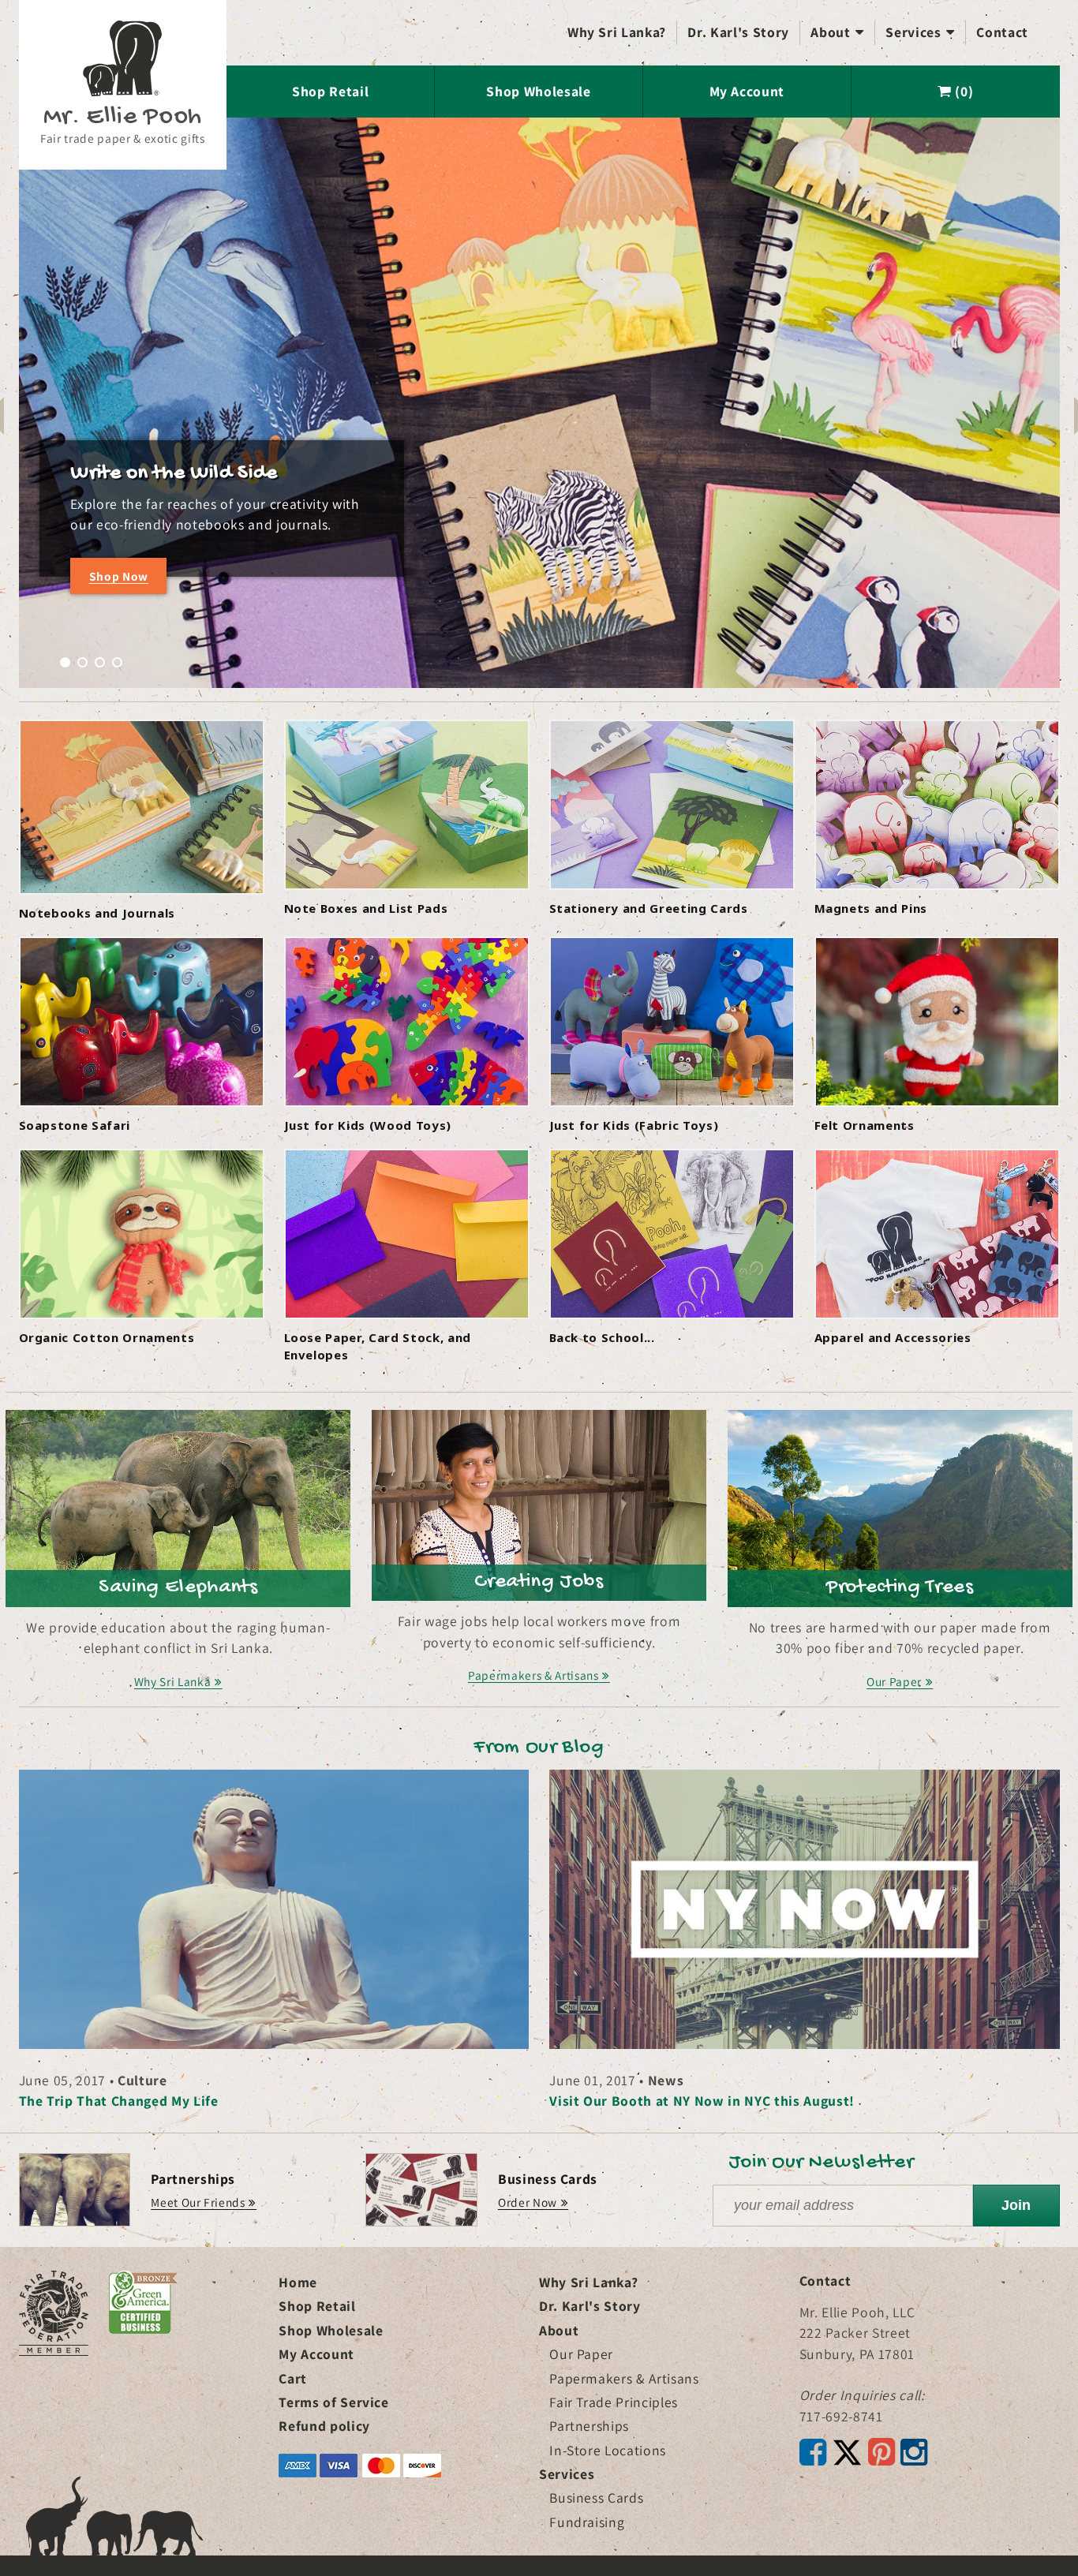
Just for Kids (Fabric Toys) (634, 1125)
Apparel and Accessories (893, 1337)
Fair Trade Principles (614, 2402)
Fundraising (587, 2522)
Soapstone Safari (75, 1125)
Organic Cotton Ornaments (107, 1337)
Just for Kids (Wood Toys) (368, 1125)
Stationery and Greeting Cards (649, 908)
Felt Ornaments (865, 1125)
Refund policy (324, 2426)
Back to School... (602, 1337)
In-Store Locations (608, 2450)
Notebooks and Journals (97, 913)
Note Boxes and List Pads (366, 908)
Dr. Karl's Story (738, 32)
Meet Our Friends (198, 2202)
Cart (293, 2378)
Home (298, 2282)
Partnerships (589, 2426)
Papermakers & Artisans (624, 2378)
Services (920, 32)
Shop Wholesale (538, 91)
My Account (747, 91)
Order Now (528, 2202)
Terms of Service (334, 2402)
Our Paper (581, 2354)
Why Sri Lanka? (617, 32)
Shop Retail (330, 91)
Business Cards (596, 2497)
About (837, 32)
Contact (1002, 32)
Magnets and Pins (871, 908)
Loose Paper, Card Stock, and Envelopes (378, 1346)
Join (1016, 2205)
